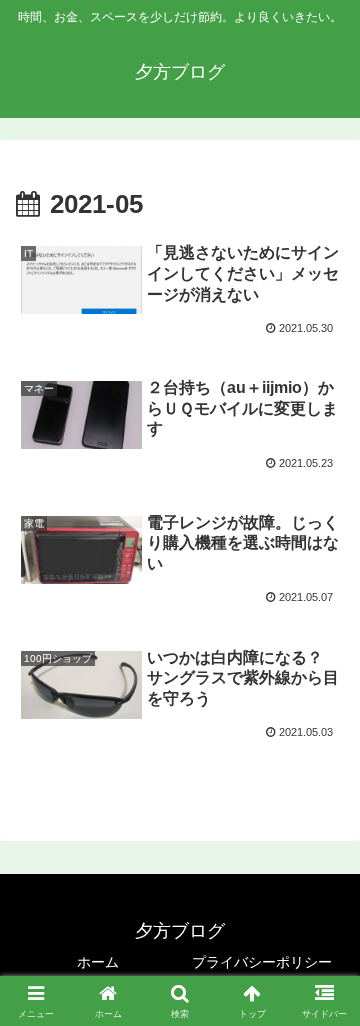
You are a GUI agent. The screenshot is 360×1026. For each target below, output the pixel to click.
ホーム (98, 962)
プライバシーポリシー (262, 962)
